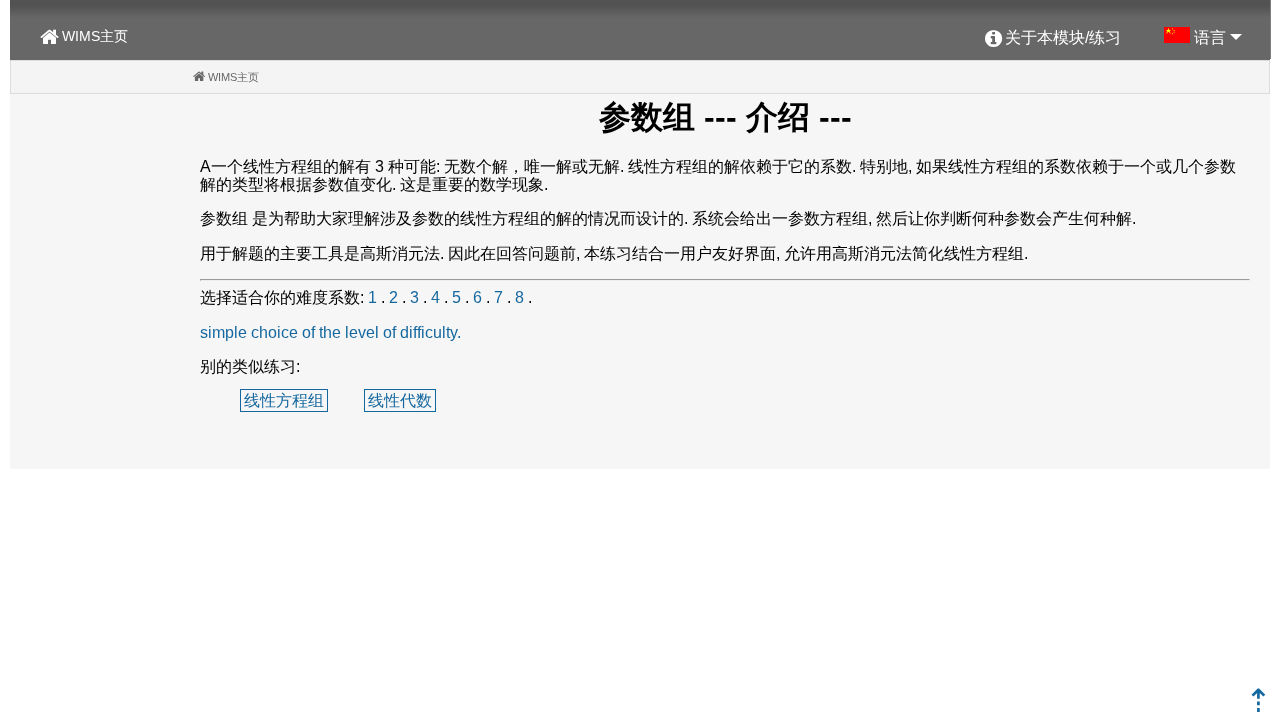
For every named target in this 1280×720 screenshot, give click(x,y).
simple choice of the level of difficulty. (330, 332)
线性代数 (400, 400)
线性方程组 (284, 400)
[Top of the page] (1258, 706)
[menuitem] (1053, 39)
